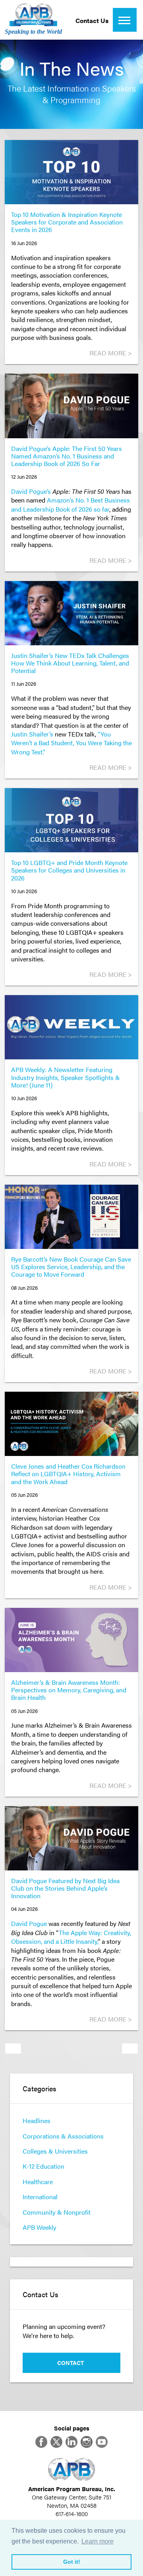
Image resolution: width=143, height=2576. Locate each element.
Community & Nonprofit (57, 2212)
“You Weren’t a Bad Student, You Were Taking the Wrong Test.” (71, 743)
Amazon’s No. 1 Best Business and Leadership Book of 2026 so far (71, 504)
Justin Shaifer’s (32, 734)
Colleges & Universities (55, 2151)
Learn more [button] (98, 2541)
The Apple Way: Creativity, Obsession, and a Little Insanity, (71, 1937)
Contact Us (92, 20)
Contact (71, 2363)
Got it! (72, 2562)
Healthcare (38, 2182)
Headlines (37, 2120)
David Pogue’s (31, 491)
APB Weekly (40, 2227)
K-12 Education (43, 2166)
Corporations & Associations (63, 2136)
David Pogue (29, 1923)
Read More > (111, 353)
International (40, 2197)
